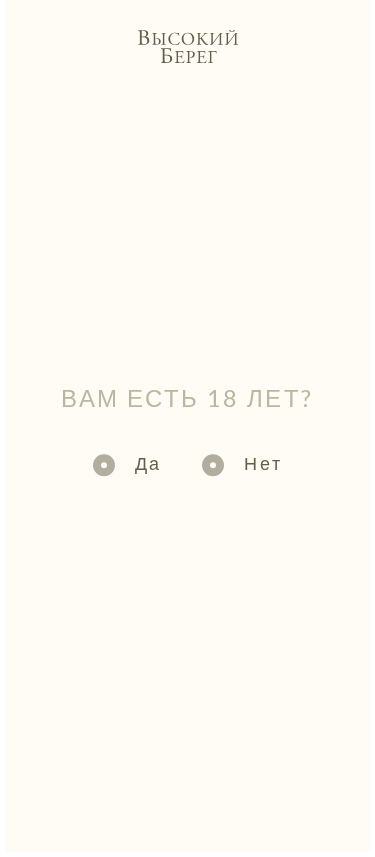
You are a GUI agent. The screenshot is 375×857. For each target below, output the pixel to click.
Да (148, 463)
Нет (263, 463)
